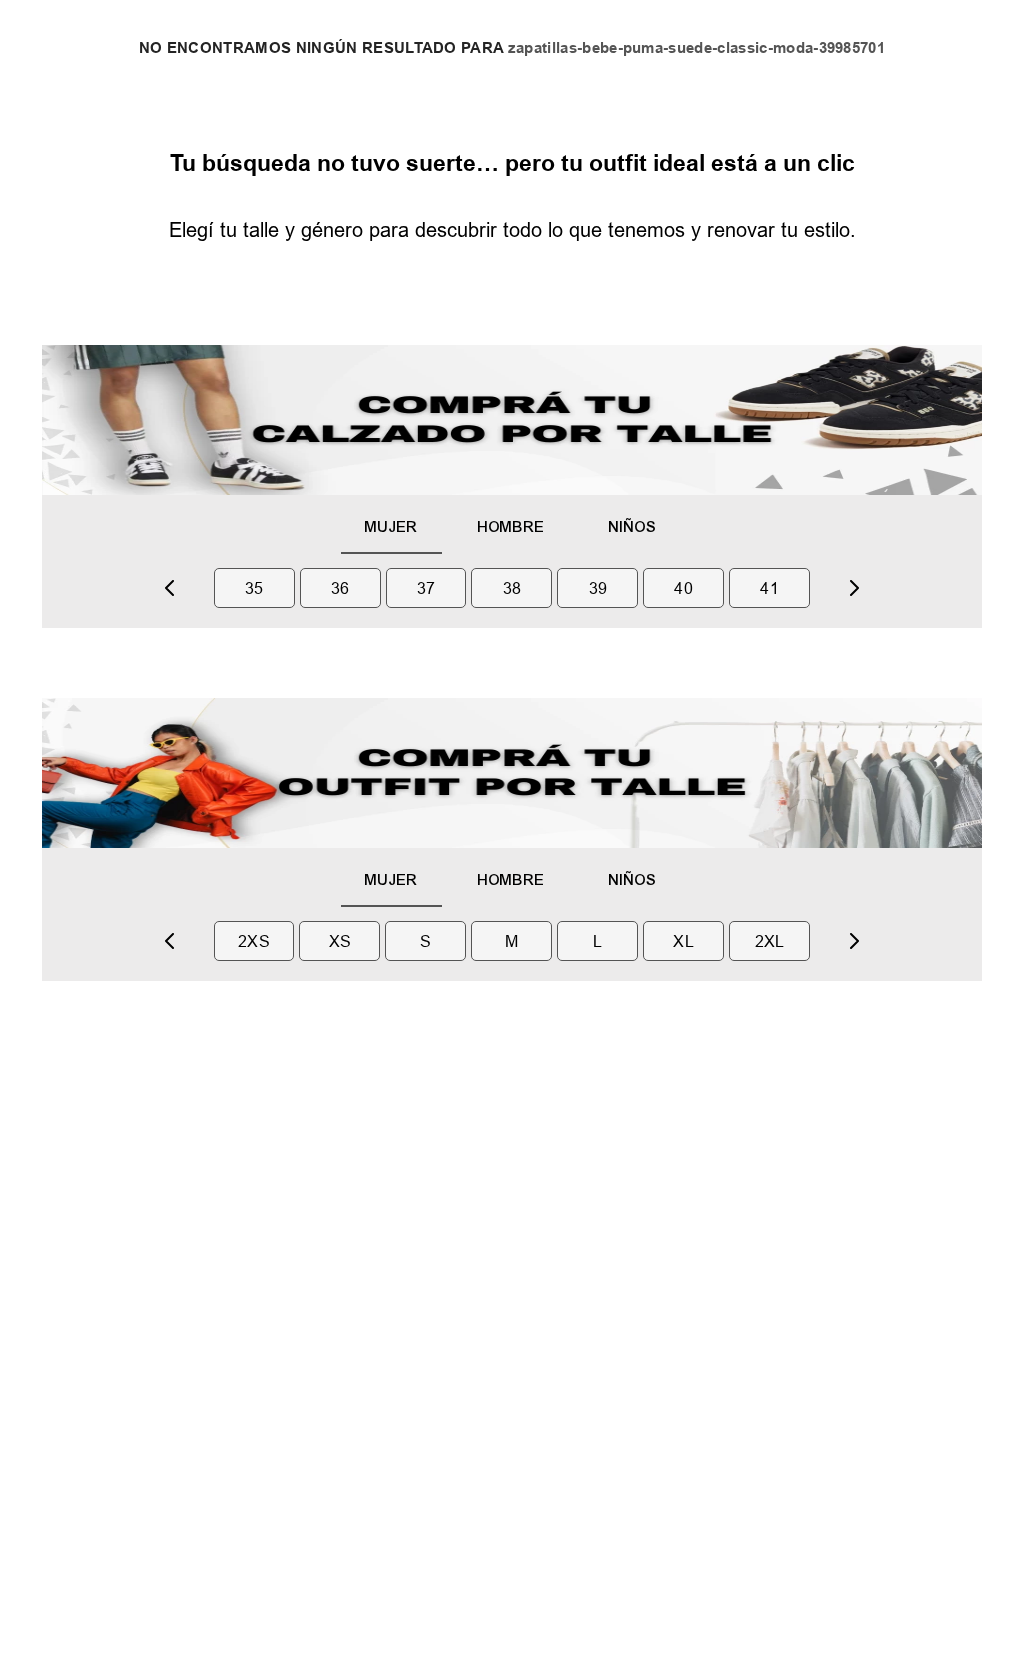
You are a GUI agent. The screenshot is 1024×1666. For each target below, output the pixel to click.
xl (683, 941)
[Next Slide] (854, 588)
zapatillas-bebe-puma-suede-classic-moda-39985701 (696, 48)
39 (598, 588)
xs (340, 941)
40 (683, 588)
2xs (254, 941)
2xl (770, 941)
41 (769, 588)
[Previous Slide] (170, 588)
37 (426, 588)
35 (254, 588)
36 (340, 588)
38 (512, 588)
